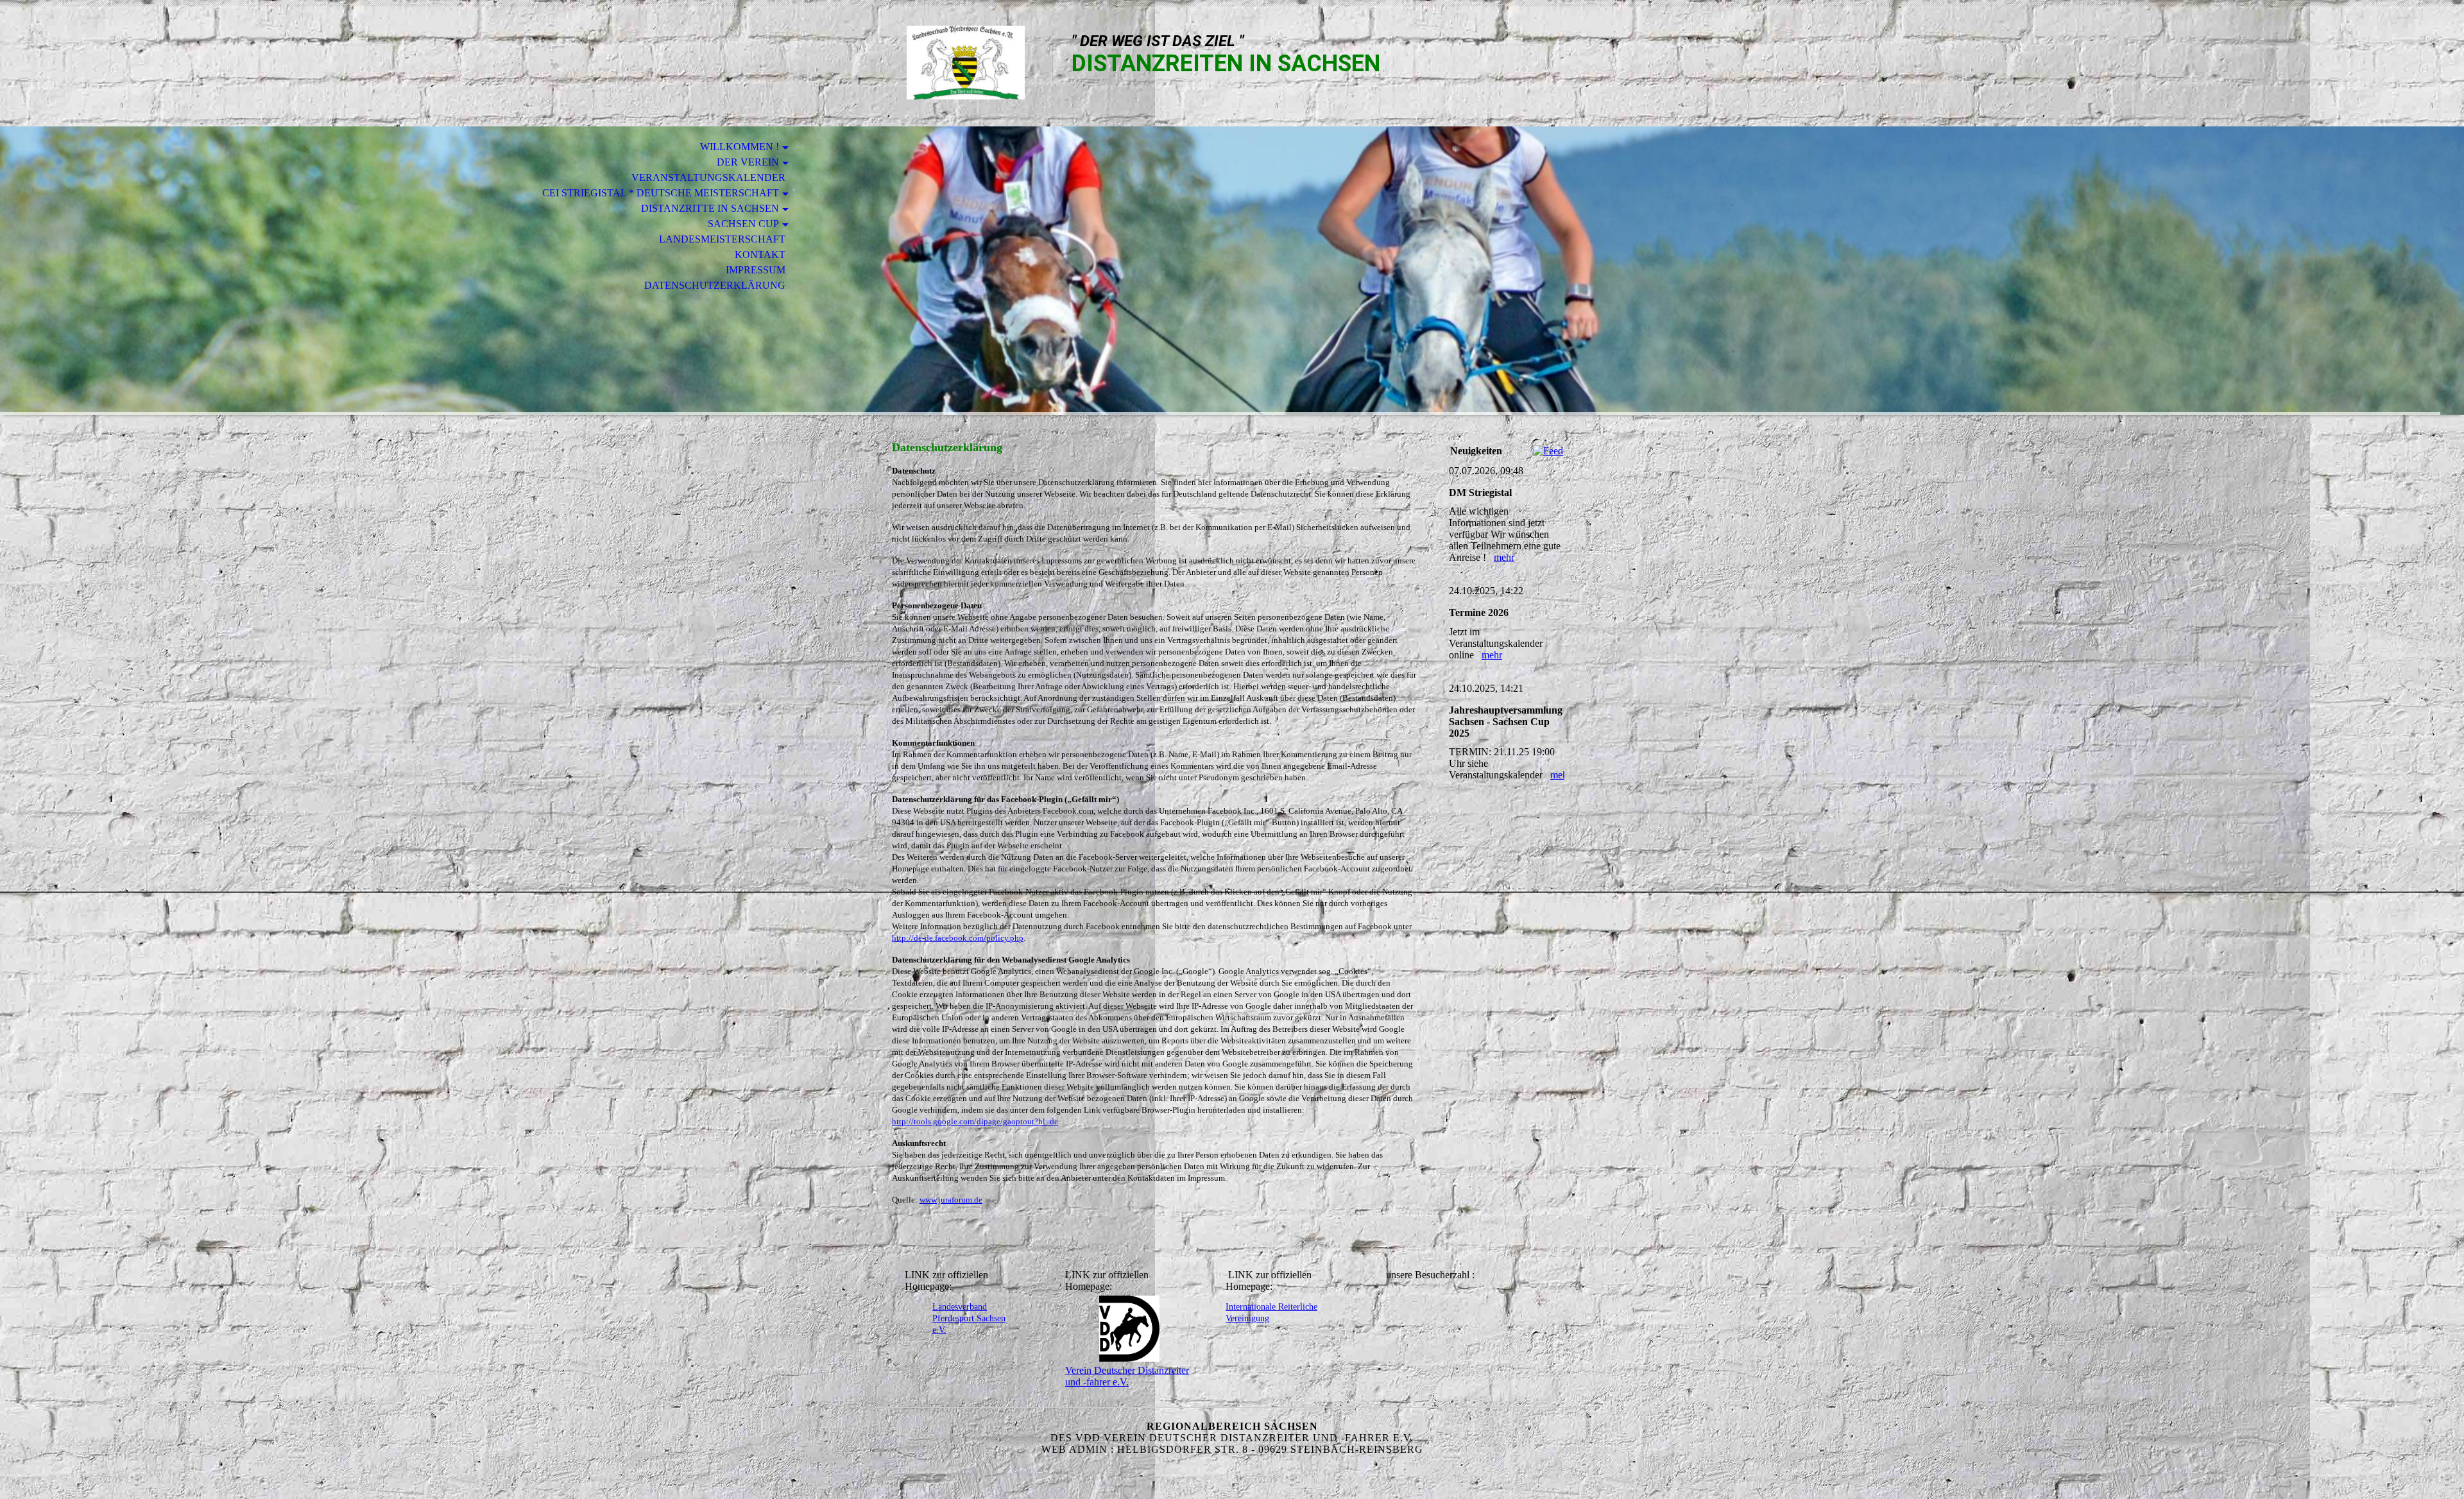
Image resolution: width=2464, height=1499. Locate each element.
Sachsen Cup (743, 224)
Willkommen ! (740, 147)
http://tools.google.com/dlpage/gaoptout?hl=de (975, 1121)
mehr (1504, 557)
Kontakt (760, 254)
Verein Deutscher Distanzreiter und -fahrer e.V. (1127, 1376)
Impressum (756, 270)
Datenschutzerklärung (715, 285)
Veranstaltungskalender (708, 177)
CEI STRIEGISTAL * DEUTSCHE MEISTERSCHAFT (661, 193)
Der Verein (748, 162)
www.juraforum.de (951, 1200)
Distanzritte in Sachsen (710, 208)
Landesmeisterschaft (722, 239)
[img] (966, 63)
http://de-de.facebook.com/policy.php (958, 938)
